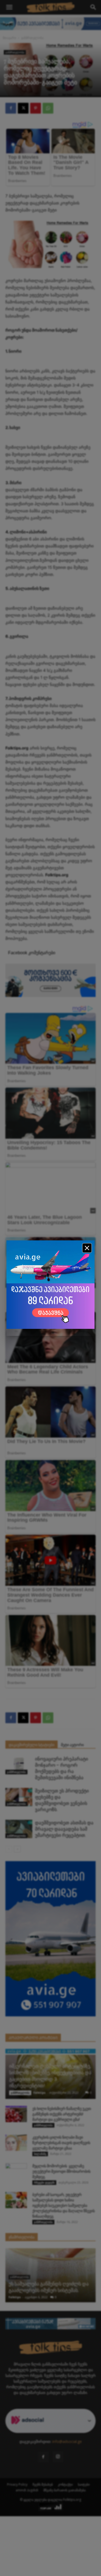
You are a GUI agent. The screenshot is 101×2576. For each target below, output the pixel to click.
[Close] (87, 1248)
